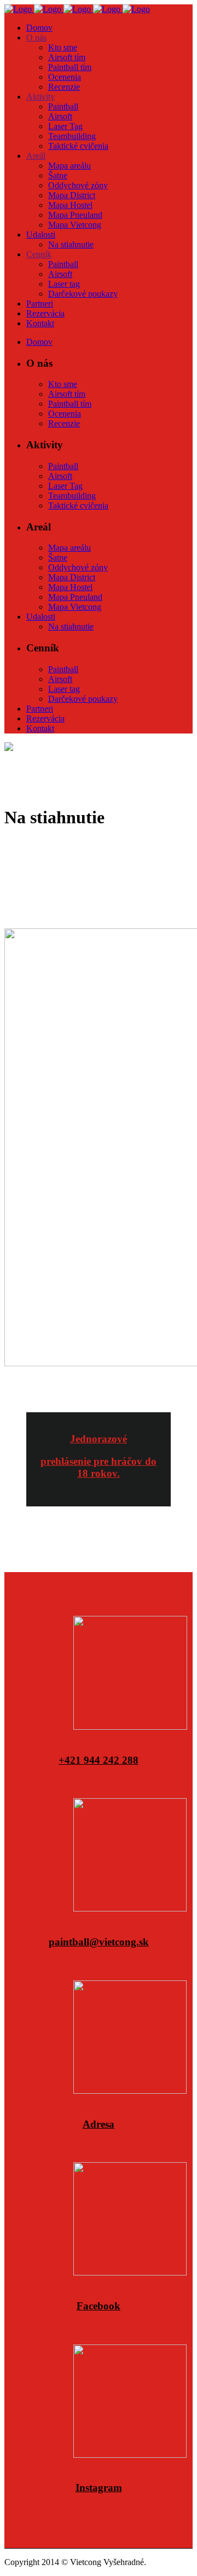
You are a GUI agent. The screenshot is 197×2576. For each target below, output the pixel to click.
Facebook (99, 2306)
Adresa (99, 2124)
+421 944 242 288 (99, 1760)
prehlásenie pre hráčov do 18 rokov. (99, 1467)
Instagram (99, 2488)
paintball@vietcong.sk (99, 1942)
